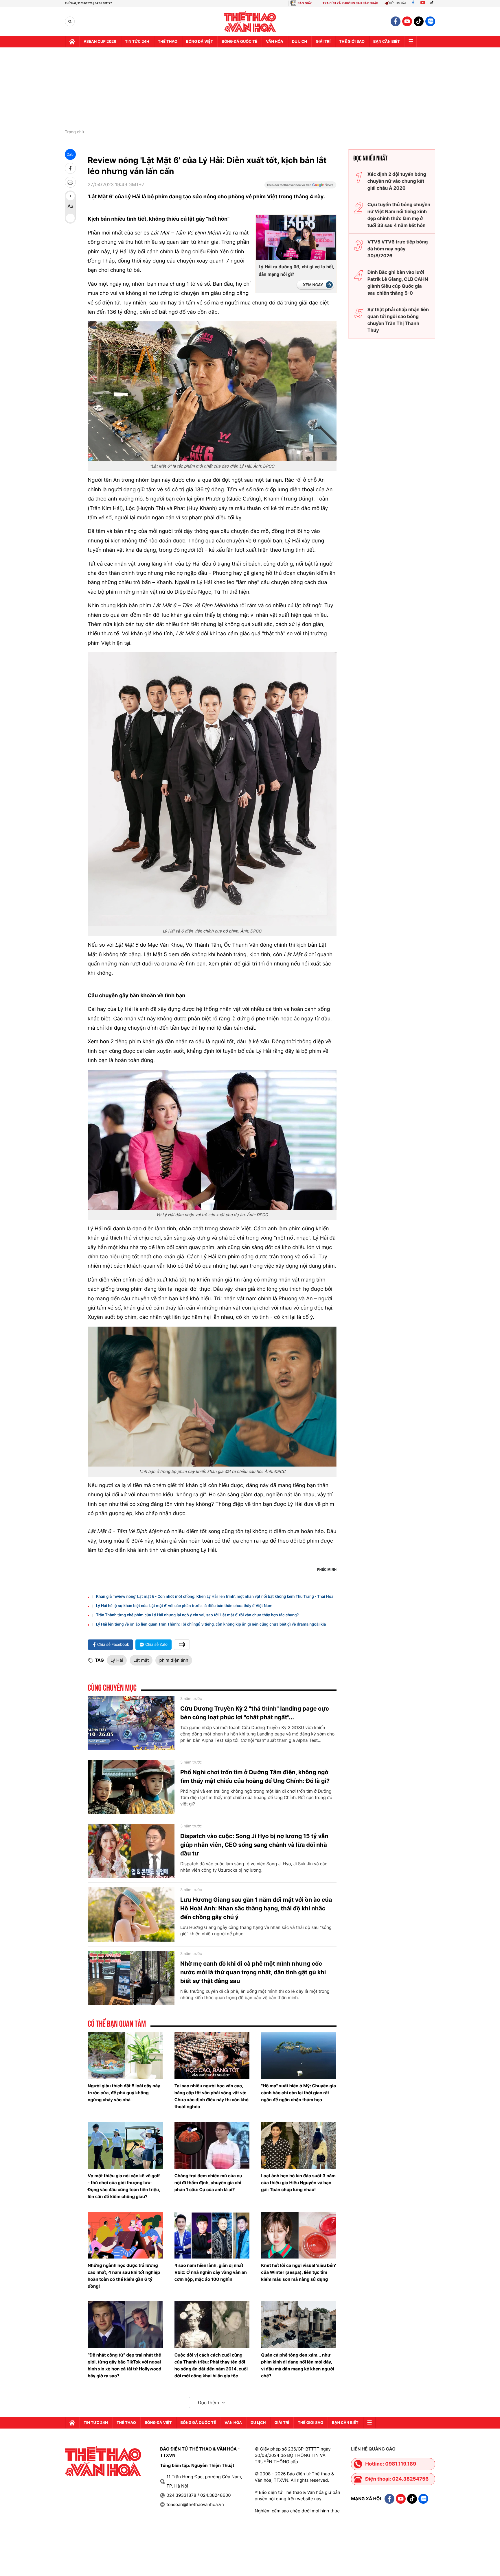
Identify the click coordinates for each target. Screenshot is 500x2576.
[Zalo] (430, 21)
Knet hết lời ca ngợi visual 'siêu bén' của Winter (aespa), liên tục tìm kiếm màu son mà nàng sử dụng (298, 2272)
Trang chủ (74, 132)
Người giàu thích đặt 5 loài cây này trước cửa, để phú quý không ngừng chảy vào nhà (124, 2093)
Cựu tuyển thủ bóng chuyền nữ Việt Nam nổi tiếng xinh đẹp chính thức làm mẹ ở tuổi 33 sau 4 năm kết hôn (399, 215)
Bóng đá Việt (200, 42)
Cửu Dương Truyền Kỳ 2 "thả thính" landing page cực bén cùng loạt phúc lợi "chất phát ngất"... (255, 1713)
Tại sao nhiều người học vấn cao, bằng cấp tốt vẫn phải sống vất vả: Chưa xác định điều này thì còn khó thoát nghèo (212, 2096)
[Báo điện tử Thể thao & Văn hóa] (250, 22)
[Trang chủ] (72, 42)
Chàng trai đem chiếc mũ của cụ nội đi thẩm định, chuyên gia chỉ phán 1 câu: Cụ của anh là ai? (208, 2183)
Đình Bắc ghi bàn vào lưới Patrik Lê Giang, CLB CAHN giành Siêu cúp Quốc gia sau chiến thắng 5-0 (398, 282)
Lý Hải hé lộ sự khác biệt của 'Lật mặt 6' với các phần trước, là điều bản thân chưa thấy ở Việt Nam (184, 1606)
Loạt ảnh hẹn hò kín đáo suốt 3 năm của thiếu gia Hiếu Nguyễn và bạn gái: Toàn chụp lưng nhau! (298, 2183)
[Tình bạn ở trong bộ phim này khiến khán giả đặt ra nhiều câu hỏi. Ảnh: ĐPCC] (212, 1397)
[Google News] (300, 187)
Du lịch (299, 42)
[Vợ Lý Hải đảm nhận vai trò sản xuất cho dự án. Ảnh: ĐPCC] (212, 1140)
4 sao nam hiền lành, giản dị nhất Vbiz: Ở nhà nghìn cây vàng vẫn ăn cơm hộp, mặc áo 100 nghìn (211, 2272)
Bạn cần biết (387, 42)
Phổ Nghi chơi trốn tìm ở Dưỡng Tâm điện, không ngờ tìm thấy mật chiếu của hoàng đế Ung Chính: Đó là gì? (255, 1777)
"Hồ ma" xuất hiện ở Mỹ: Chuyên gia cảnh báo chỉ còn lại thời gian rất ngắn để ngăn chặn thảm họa (298, 2093)
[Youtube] (423, 3)
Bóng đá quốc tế (239, 42)
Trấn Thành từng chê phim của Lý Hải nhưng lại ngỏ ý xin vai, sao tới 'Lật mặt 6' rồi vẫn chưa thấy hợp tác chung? (197, 1615)
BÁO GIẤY (305, 3)
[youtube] (407, 21)
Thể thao (168, 42)
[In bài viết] (70, 182)
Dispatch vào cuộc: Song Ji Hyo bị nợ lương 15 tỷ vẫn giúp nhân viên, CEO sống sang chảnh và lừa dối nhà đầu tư (254, 1845)
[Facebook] (413, 3)
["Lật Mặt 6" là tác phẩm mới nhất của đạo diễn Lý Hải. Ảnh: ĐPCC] (212, 391)
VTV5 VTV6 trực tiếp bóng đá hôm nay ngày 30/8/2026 (398, 249)
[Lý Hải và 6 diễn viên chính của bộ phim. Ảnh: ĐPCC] (212, 789)
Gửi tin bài (398, 3)
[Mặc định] (70, 207)
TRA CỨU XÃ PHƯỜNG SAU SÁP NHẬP (351, 3)
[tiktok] (419, 21)
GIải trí (323, 42)
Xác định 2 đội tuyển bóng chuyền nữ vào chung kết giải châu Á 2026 (397, 181)
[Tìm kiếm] (70, 22)
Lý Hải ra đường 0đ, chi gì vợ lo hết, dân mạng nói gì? (296, 270)
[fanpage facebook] (396, 21)
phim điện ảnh (174, 1660)
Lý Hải (117, 1660)
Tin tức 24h (137, 42)
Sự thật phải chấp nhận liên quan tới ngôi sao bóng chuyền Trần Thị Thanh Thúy (398, 320)
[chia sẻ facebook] (70, 168)
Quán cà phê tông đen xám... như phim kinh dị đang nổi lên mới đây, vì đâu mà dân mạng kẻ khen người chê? (298, 2365)
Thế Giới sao (352, 42)
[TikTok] (433, 3)
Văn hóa (275, 42)
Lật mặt (141, 1660)
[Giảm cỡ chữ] (70, 218)
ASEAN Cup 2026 (100, 42)
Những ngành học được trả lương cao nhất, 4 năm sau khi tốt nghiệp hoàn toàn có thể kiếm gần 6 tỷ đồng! (124, 2276)
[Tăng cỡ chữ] (70, 196)
